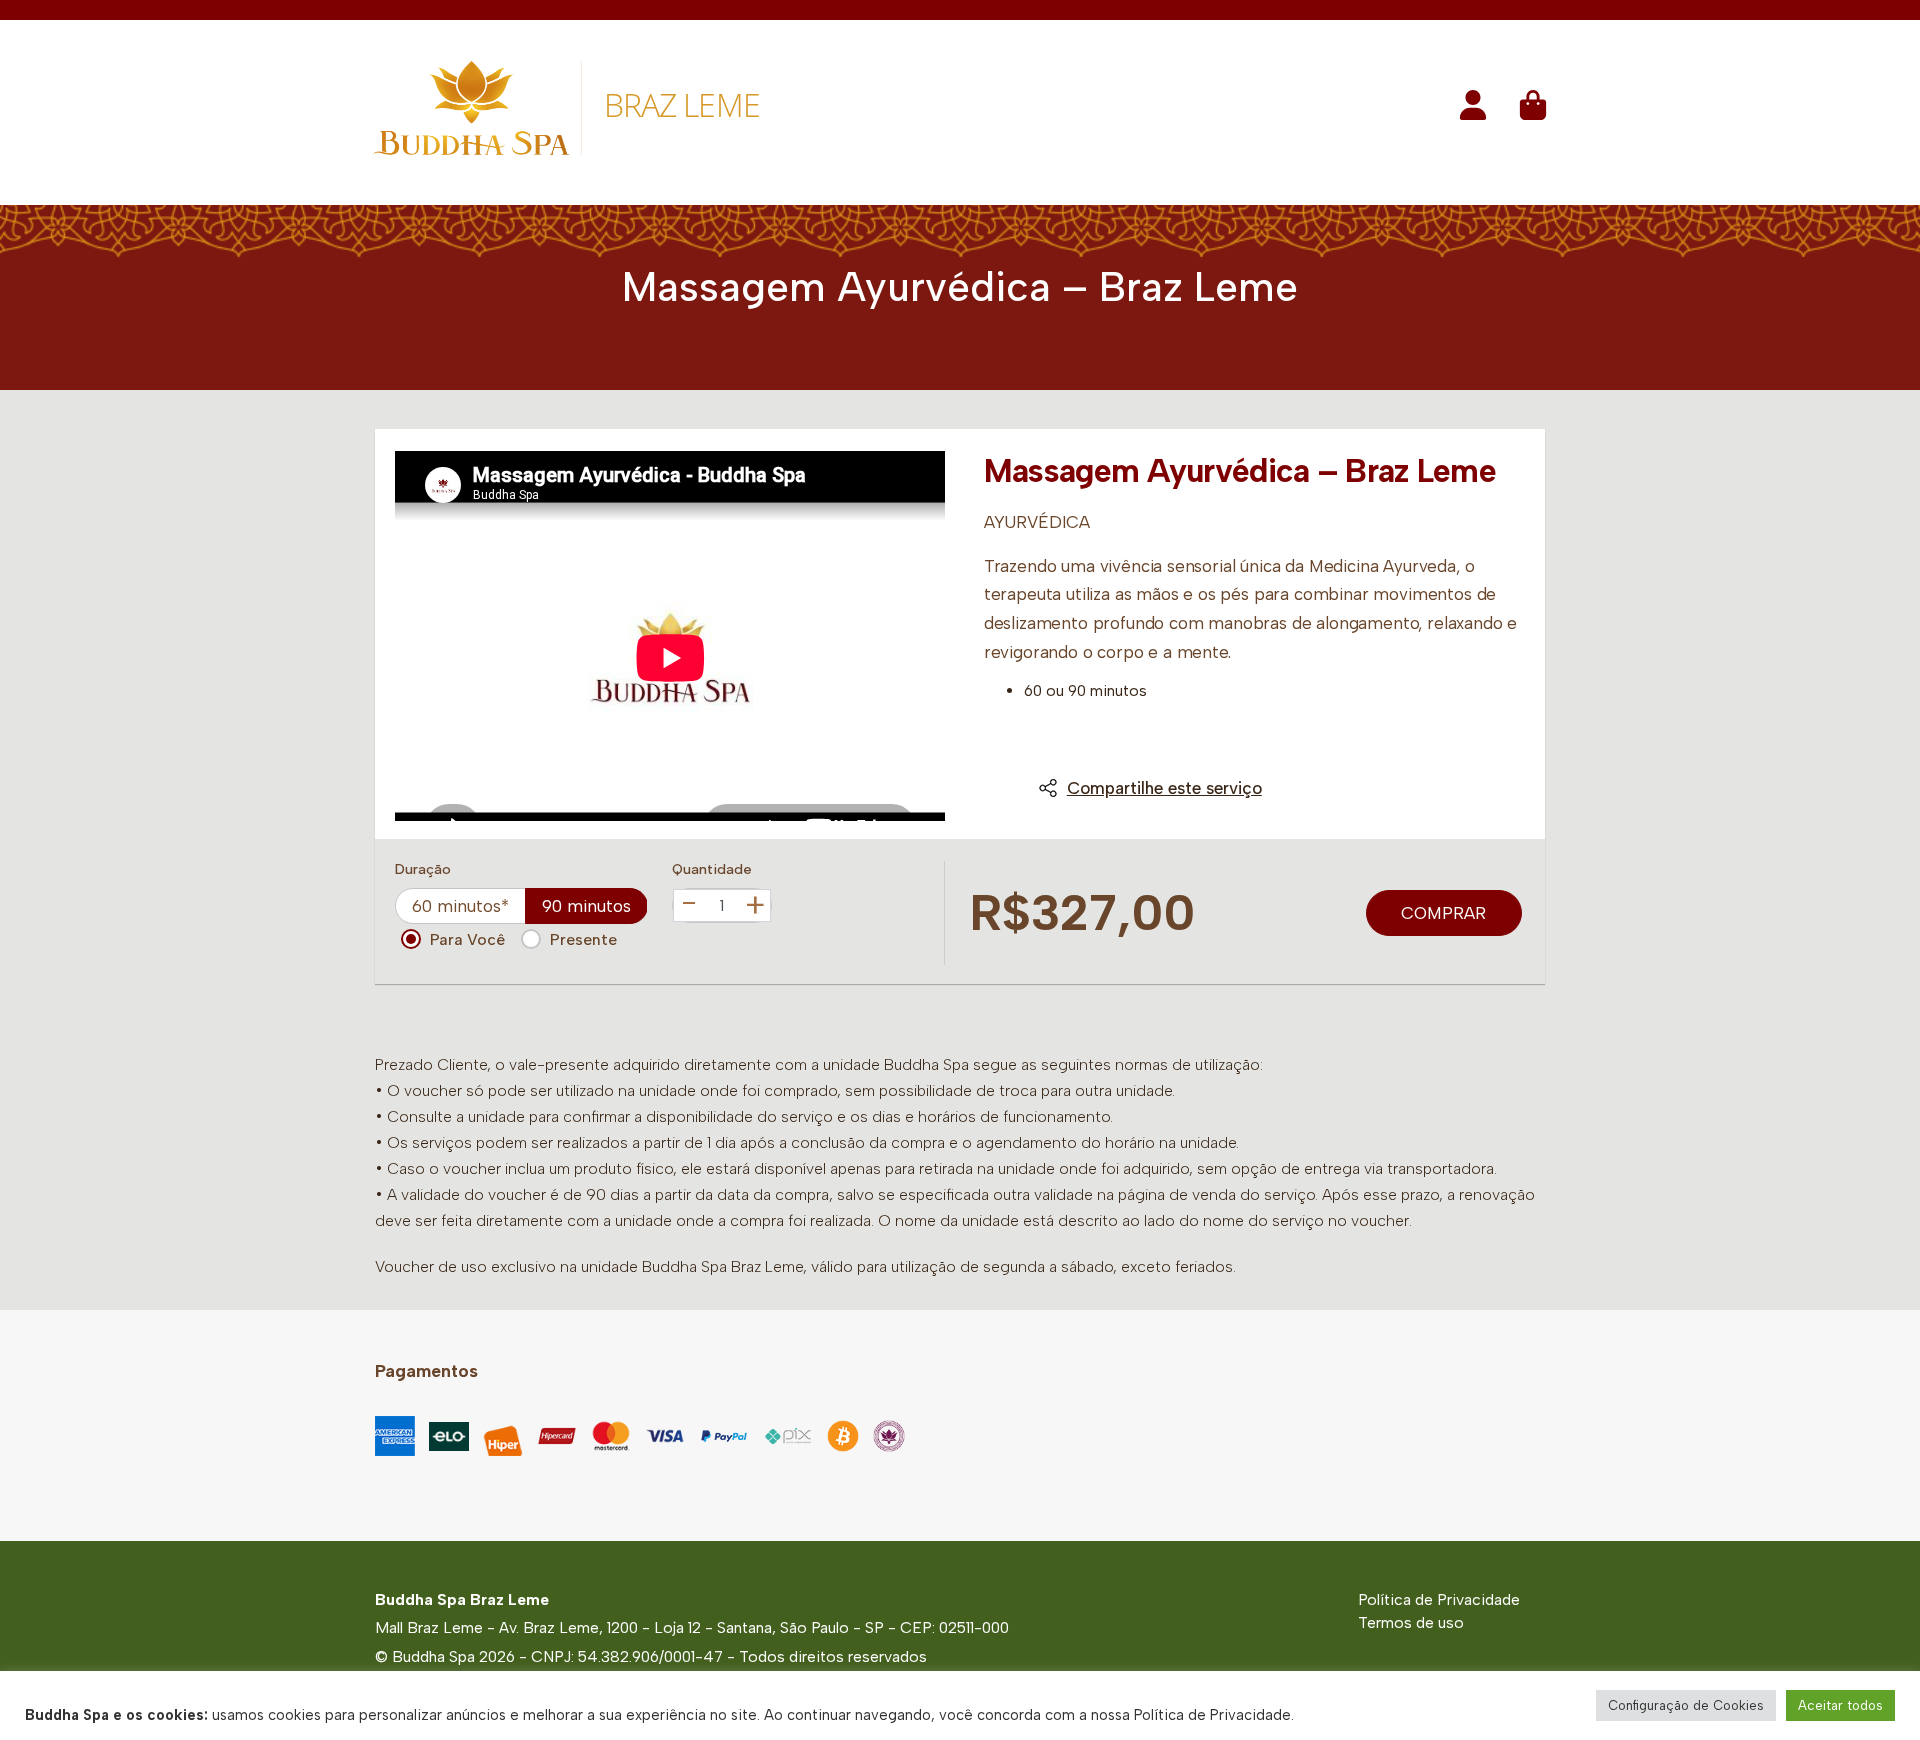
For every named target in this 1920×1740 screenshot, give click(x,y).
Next (923, 636)
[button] (1473, 111)
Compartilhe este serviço (1164, 788)
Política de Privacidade (1439, 1599)
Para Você (467, 939)
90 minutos (586, 906)
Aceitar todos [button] (1840, 1705)
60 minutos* (460, 906)
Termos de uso (1411, 1622)
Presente (583, 939)
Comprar (1443, 913)
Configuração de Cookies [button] (1686, 1705)
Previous (417, 636)
